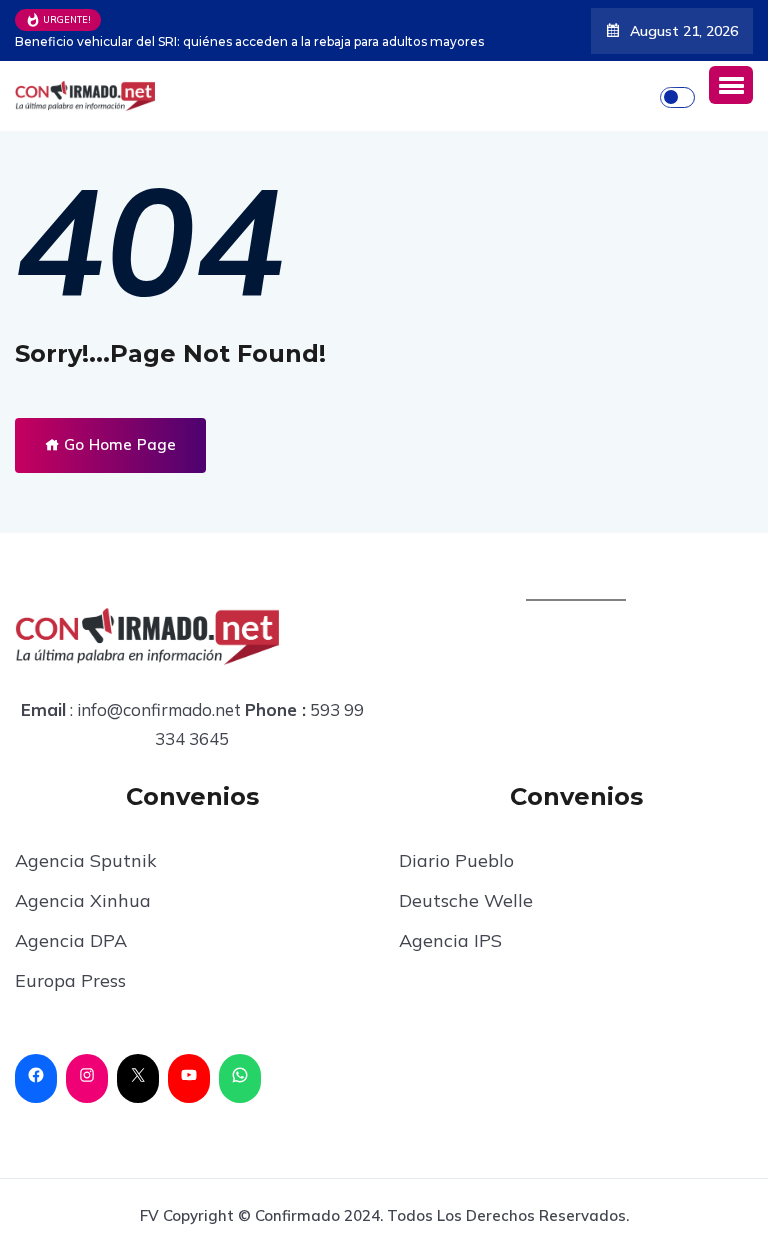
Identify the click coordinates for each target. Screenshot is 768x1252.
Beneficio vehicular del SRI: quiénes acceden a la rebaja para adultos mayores (249, 41)
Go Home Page (118, 444)
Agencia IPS (450, 940)
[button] (731, 85)
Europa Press (70, 980)
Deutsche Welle (466, 900)
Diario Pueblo (456, 860)
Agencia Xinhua (83, 900)
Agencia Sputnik (86, 860)
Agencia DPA (71, 940)
